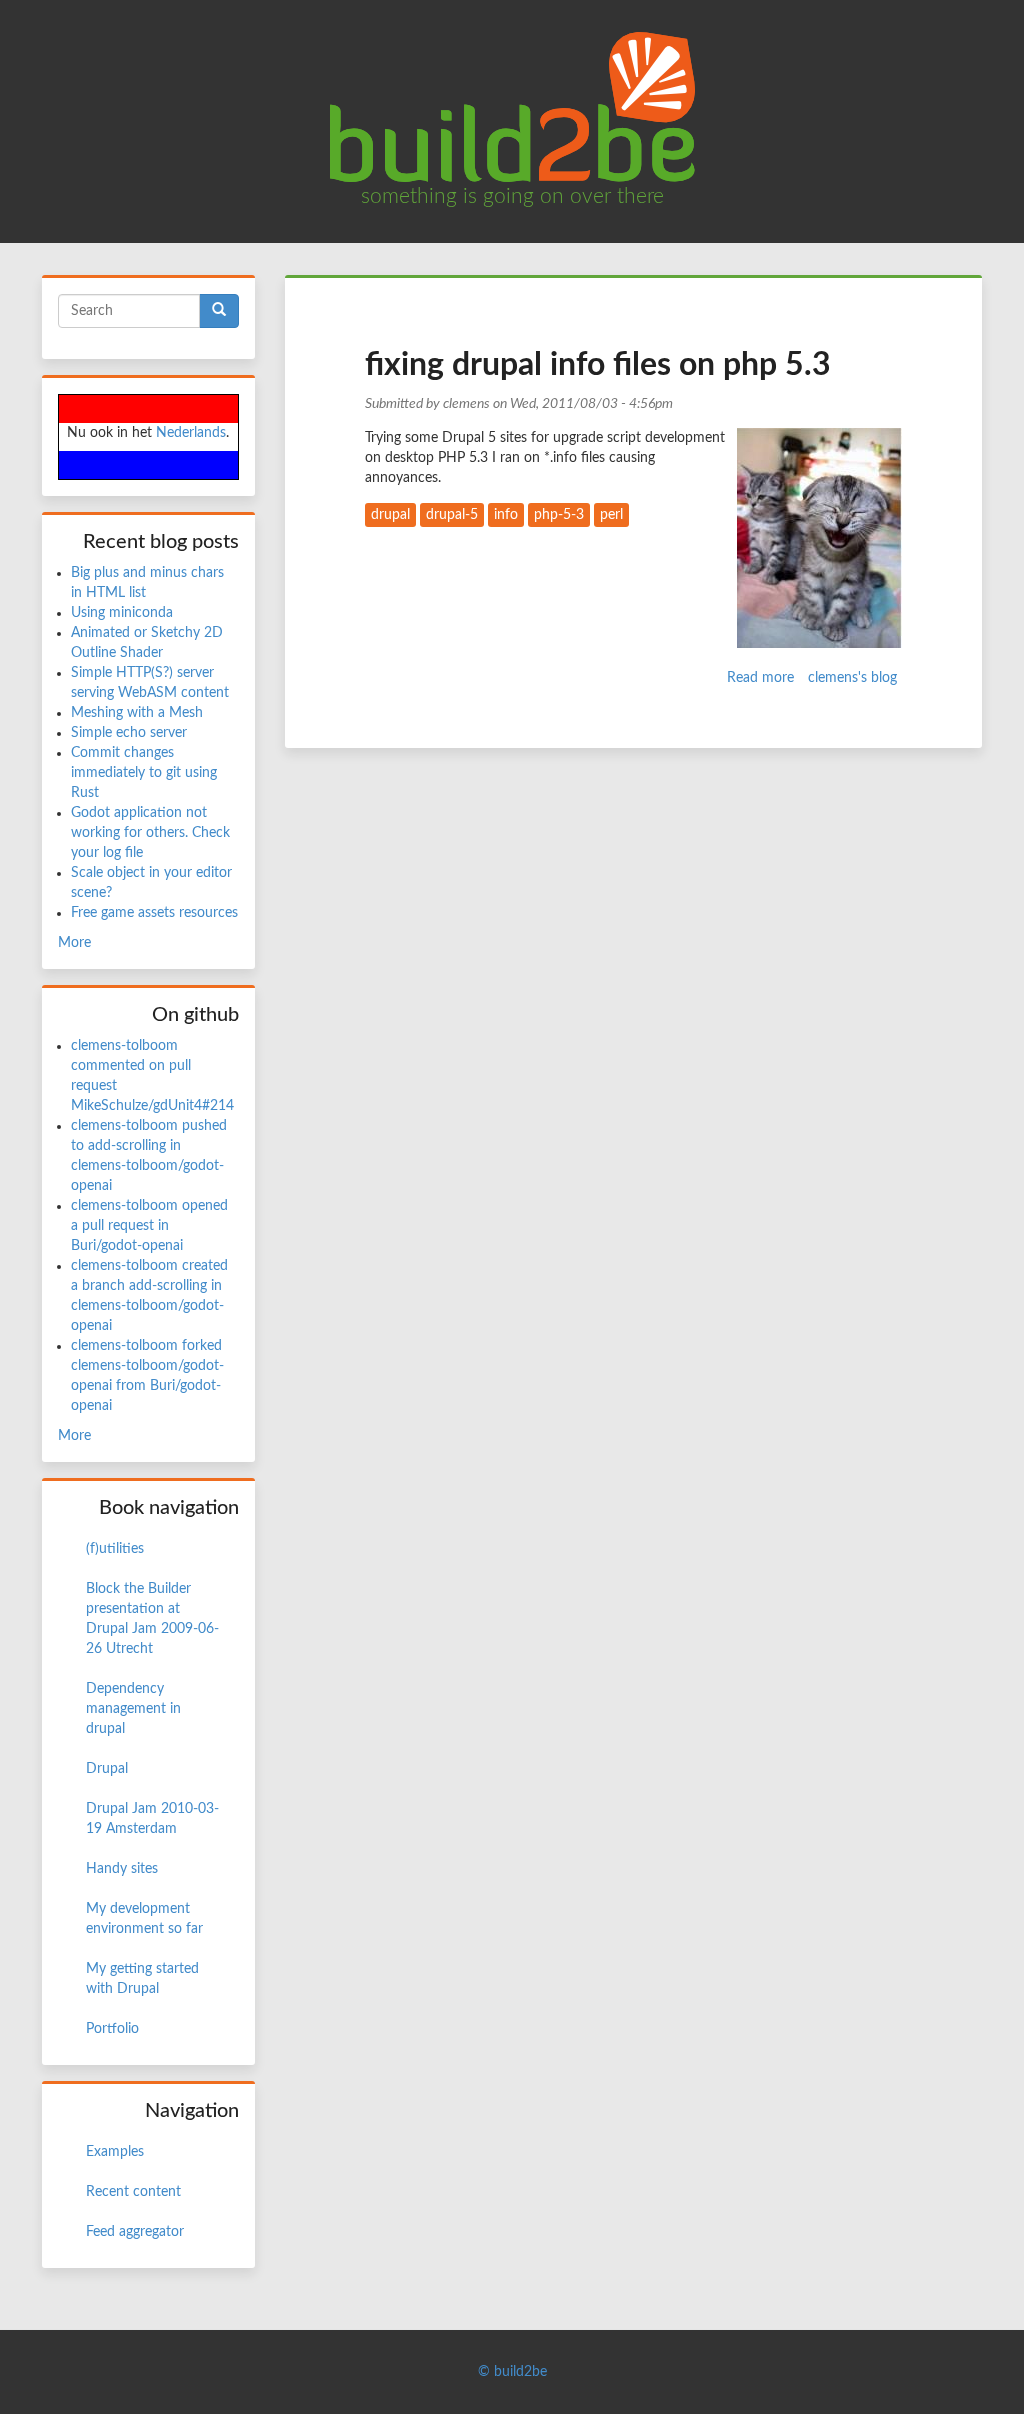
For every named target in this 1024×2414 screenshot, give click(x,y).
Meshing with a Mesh (137, 713)
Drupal (107, 1769)
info (506, 515)
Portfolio (112, 2029)
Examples (115, 2152)
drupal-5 (452, 515)
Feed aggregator (135, 2232)
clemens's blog (852, 678)
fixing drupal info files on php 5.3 (598, 365)
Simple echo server (129, 733)
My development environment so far (144, 1919)
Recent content (133, 2192)
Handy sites (122, 1869)
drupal (390, 515)
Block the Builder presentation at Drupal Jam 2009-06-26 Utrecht (152, 1619)
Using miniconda (122, 613)
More (74, 943)
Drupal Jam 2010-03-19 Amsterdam (152, 1819)
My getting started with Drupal (142, 1979)
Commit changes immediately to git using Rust (144, 773)
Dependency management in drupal (133, 1709)
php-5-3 (559, 515)
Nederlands (191, 433)
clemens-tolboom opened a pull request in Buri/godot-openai (149, 1226)
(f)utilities (115, 1549)
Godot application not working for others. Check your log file (150, 833)
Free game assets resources (154, 913)
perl (611, 515)
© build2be (512, 2372)
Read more (760, 678)
